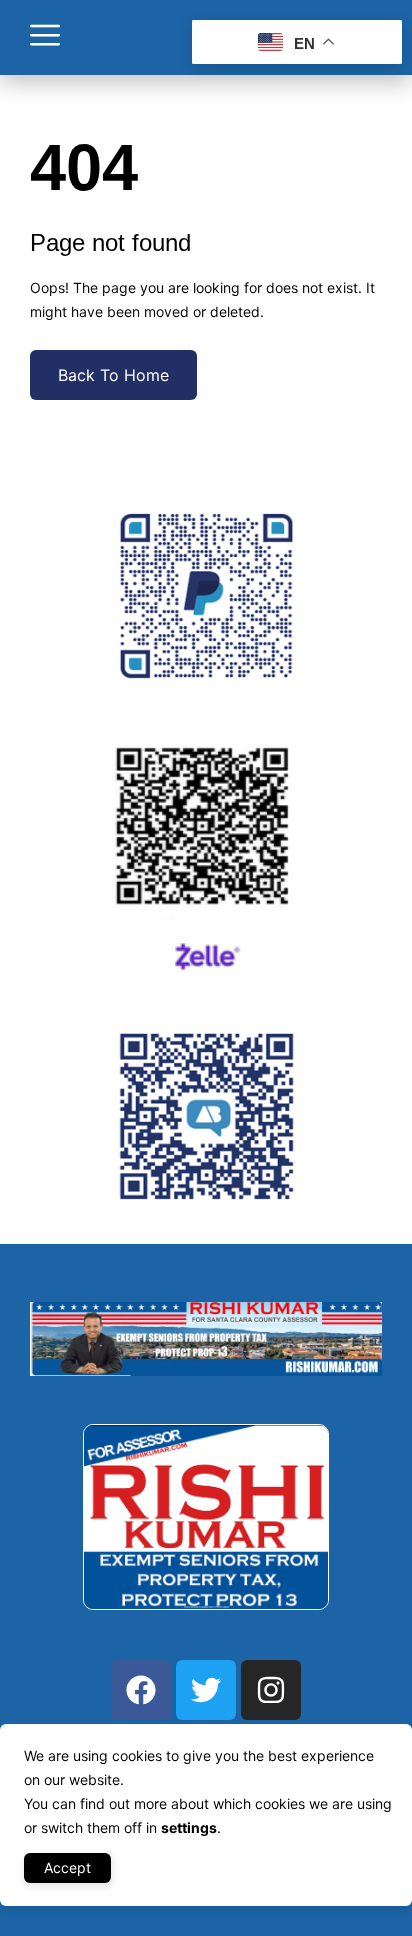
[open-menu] (45, 37)
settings (189, 1827)
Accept (67, 1867)
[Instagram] (271, 1690)
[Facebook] (141, 1690)
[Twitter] (206, 1690)
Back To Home (113, 375)
